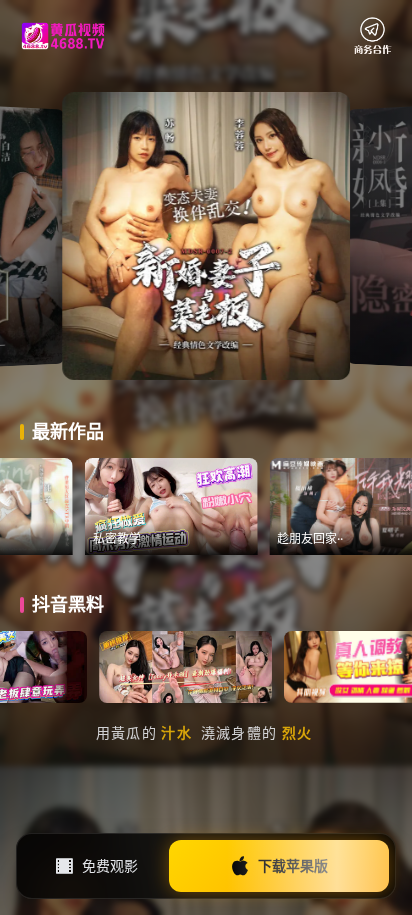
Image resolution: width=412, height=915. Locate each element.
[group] (213, 506)
